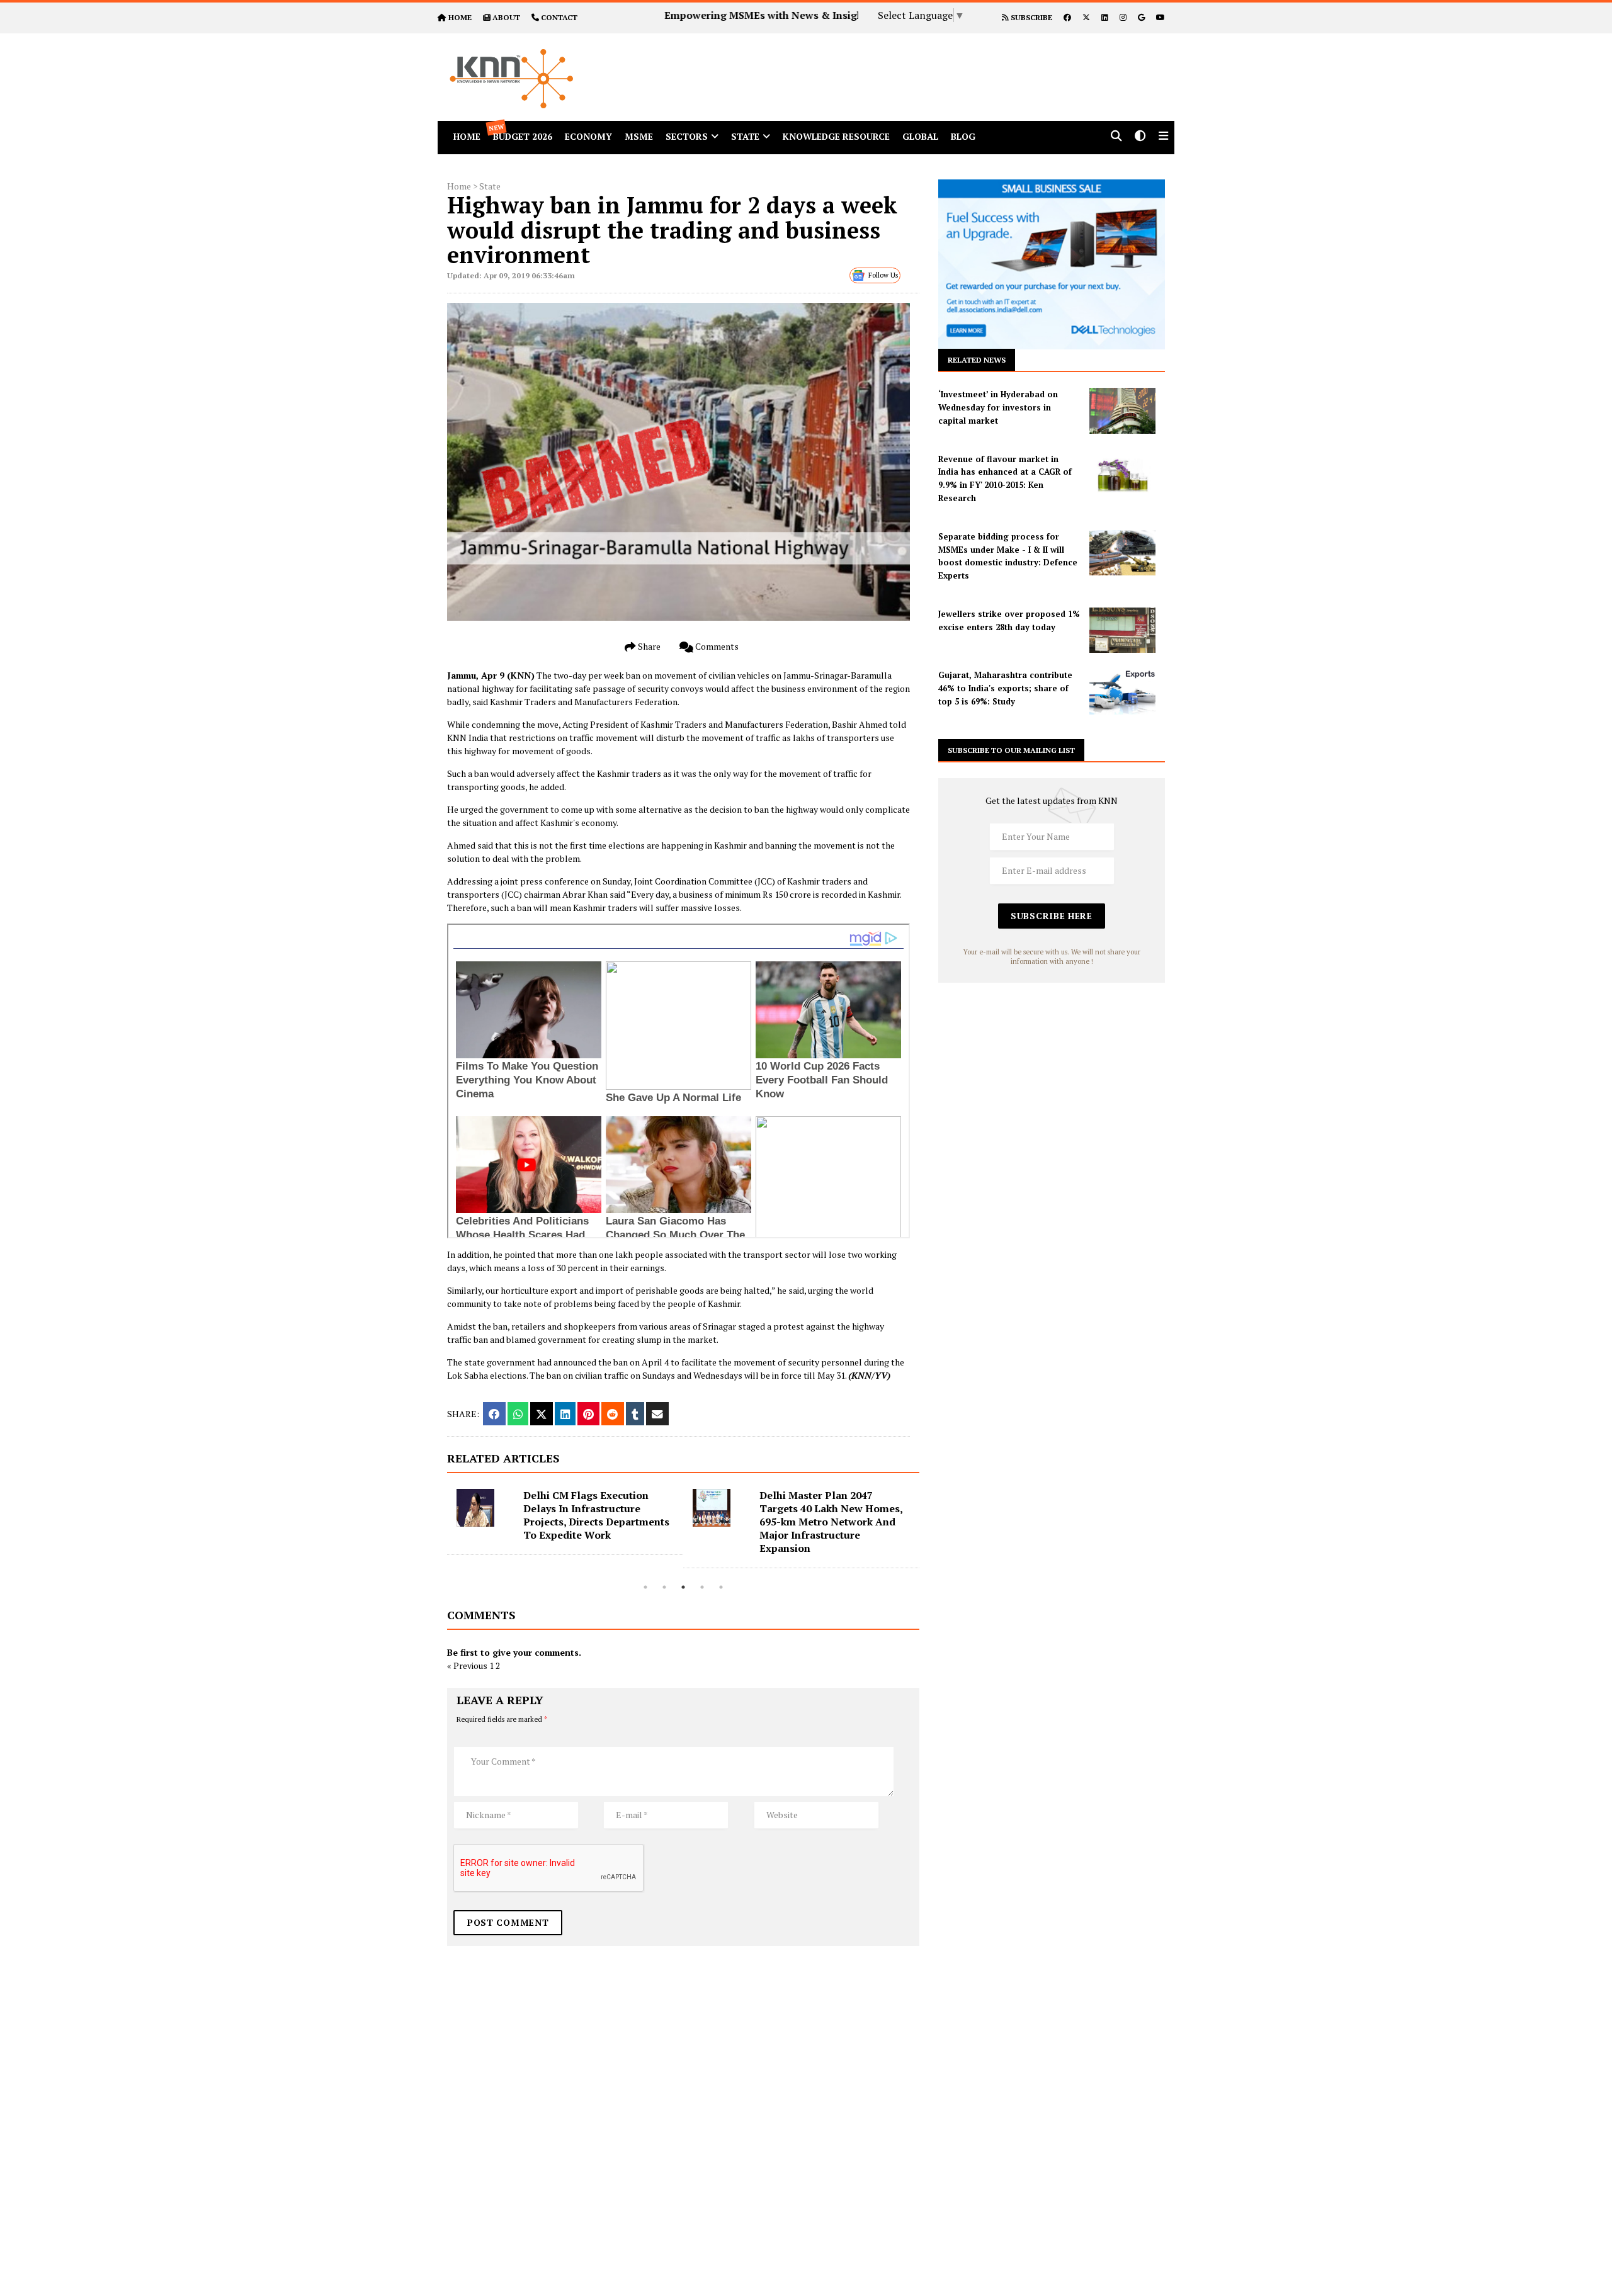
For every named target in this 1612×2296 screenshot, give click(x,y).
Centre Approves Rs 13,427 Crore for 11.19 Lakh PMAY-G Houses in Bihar (831, 1508)
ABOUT (506, 17)
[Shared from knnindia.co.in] (657, 1414)
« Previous (467, 1665)
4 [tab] (702, 1587)
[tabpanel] (565, 1529)
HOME (460, 17)
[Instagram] (1123, 17)
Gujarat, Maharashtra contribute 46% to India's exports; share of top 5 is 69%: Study (1005, 688)
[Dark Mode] (1140, 137)
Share (648, 646)
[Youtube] (1161, 17)
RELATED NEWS (977, 360)
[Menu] (1163, 137)
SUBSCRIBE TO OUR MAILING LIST (1011, 750)
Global (920, 136)
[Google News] (1141, 17)
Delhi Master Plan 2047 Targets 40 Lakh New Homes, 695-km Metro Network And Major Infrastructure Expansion (595, 1522)
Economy (588, 136)
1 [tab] (645, 1587)
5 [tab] (721, 1587)
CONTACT (559, 17)
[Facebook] (1067, 17)
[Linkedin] (1105, 17)
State (745, 136)
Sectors (687, 136)
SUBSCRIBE (1030, 17)
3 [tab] (683, 1587)
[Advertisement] (922, 62)
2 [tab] (664, 1587)
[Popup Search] (1116, 137)
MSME (639, 136)
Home (459, 186)
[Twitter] (1086, 17)
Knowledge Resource (836, 136)
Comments (716, 646)
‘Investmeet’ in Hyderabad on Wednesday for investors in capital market (998, 407)
